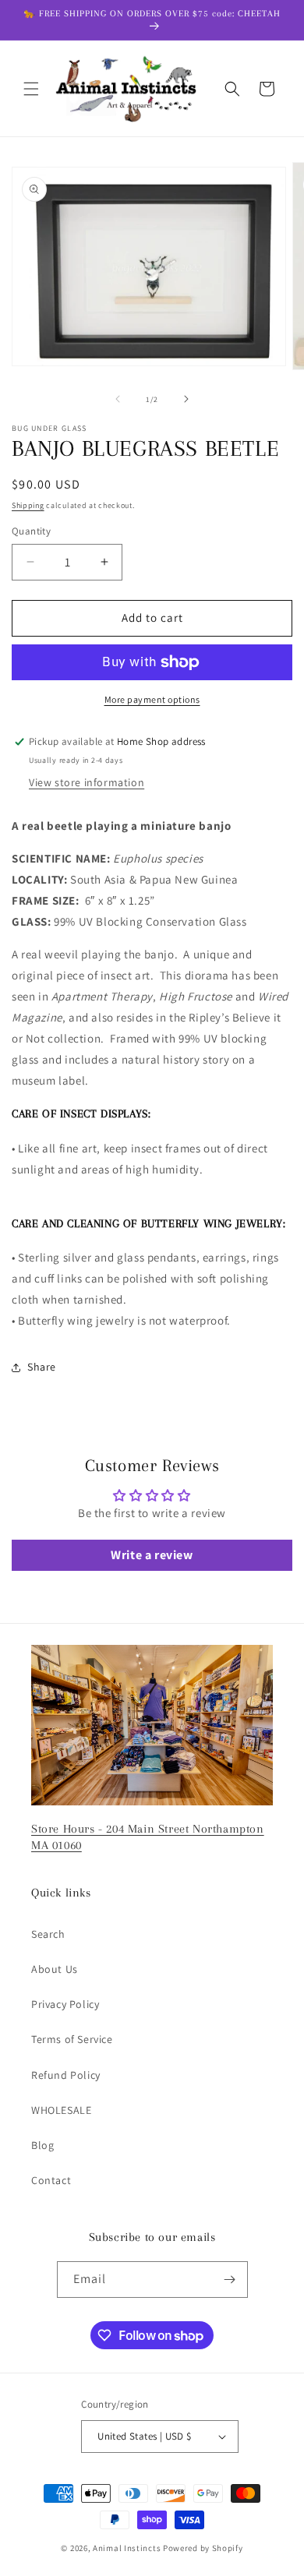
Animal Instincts (127, 2548)
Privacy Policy (65, 2004)
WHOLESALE (61, 2110)
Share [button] (42, 1367)
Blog (42, 2145)
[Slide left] (118, 399)
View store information (87, 782)
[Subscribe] (230, 2280)
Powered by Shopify (203, 2548)
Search (48, 1934)
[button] (31, 89)
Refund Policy (66, 2075)
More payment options (152, 699)
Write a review (152, 1555)
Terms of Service (72, 2039)
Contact (51, 2180)
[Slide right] (186, 399)
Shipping (28, 505)
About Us (55, 1969)
